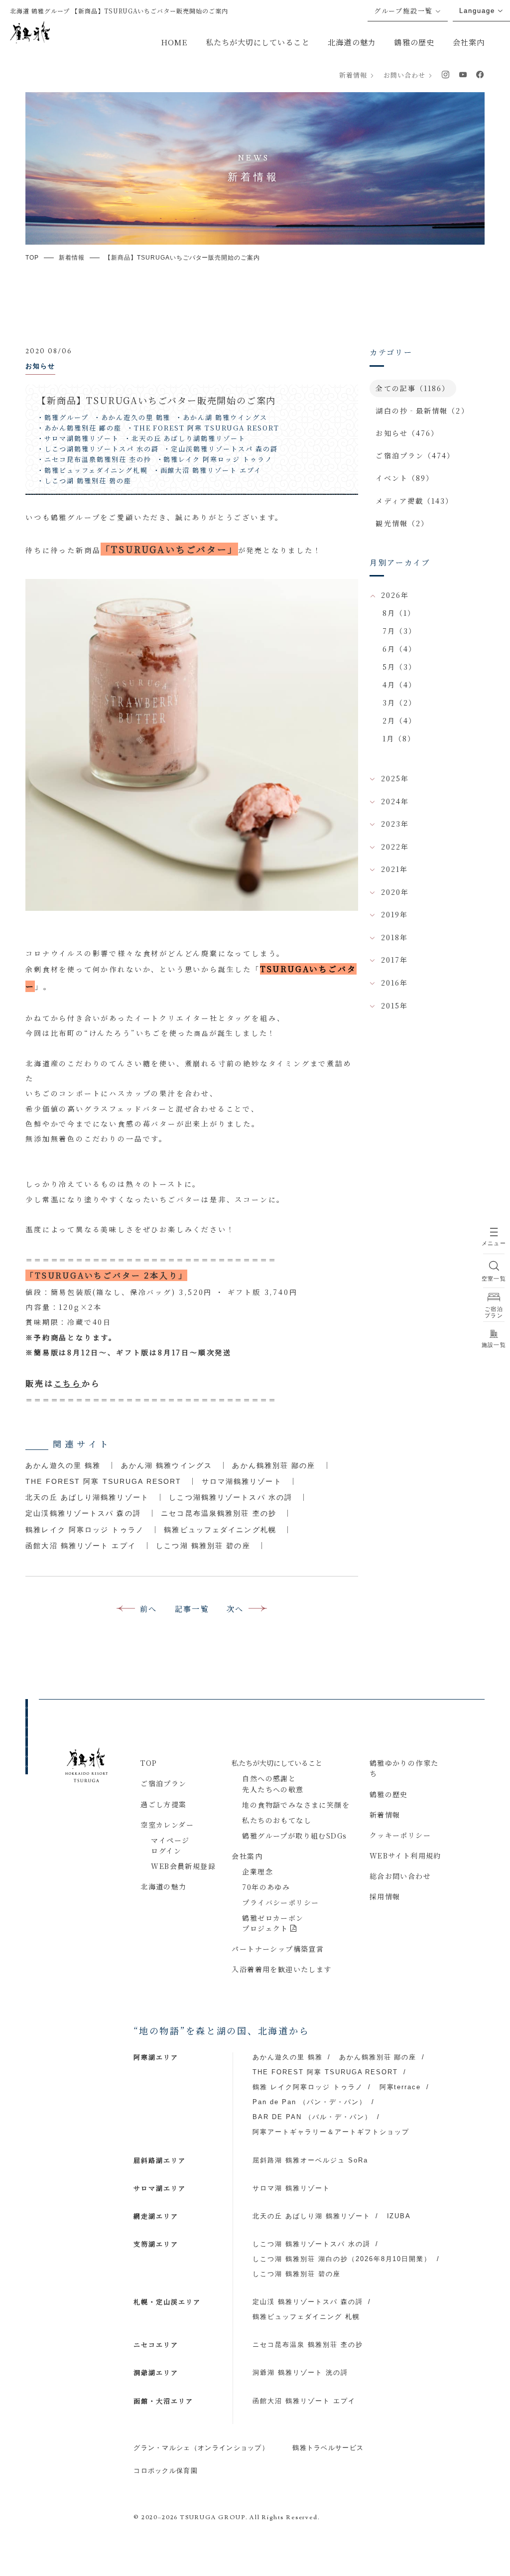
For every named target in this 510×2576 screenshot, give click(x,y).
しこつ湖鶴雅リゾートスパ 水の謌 (231, 1497)
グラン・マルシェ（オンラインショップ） (201, 2448)
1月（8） (399, 738)
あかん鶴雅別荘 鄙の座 (274, 1465)
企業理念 (257, 1871)
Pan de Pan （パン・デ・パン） (309, 2102)
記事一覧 (192, 1609)
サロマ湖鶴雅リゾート (242, 1481)
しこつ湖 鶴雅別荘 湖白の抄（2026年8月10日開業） (342, 2259)
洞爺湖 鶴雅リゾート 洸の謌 (300, 2372)
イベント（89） (405, 478)
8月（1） (399, 613)
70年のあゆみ (266, 1887)
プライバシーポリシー (280, 1902)
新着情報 (353, 75)
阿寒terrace (400, 2087)
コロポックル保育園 (166, 2471)
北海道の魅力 (352, 42)
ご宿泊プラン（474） (415, 455)
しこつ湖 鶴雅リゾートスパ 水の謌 (311, 2244)
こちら (68, 1383)
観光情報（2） (402, 523)
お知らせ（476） (407, 433)
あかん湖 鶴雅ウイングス (167, 1465)
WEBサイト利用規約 (405, 1856)
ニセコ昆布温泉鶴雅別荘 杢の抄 (219, 1513)
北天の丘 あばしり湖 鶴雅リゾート (311, 2216)
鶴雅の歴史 (414, 42)
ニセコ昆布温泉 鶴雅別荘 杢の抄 (308, 2345)
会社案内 (469, 42)
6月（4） (400, 649)
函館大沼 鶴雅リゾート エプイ (81, 1546)
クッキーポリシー (400, 1835)
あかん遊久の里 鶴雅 (63, 1465)
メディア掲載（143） (414, 501)
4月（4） (400, 685)
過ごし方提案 (163, 1804)
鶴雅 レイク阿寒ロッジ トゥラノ (308, 2087)
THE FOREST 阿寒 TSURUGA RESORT (103, 1481)
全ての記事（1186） (413, 388)
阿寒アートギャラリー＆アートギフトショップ (331, 2132)
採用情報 (385, 1896)
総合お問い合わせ (400, 1876)
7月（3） (400, 631)
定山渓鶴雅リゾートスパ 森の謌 (83, 1513)
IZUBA (399, 2216)
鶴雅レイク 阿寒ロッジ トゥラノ (85, 1530)
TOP (149, 1763)
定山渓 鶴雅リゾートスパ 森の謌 (308, 2302)
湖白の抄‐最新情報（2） (422, 411)
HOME (174, 42)
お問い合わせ (404, 75)
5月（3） (400, 667)
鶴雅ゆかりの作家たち (404, 1768)
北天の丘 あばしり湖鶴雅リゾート (87, 1497)
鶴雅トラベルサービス (328, 2448)
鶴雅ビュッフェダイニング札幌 (220, 1530)
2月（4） (400, 720)
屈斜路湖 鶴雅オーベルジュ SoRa (310, 2160)
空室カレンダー (167, 1825)
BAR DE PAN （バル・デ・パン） (312, 2117)
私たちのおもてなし (277, 1820)
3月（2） (400, 703)
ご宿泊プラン (163, 1783)
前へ (149, 1609)
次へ (235, 1609)
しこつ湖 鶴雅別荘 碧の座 (203, 1546)
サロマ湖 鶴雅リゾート (291, 2188)
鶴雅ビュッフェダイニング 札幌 (306, 2317)
